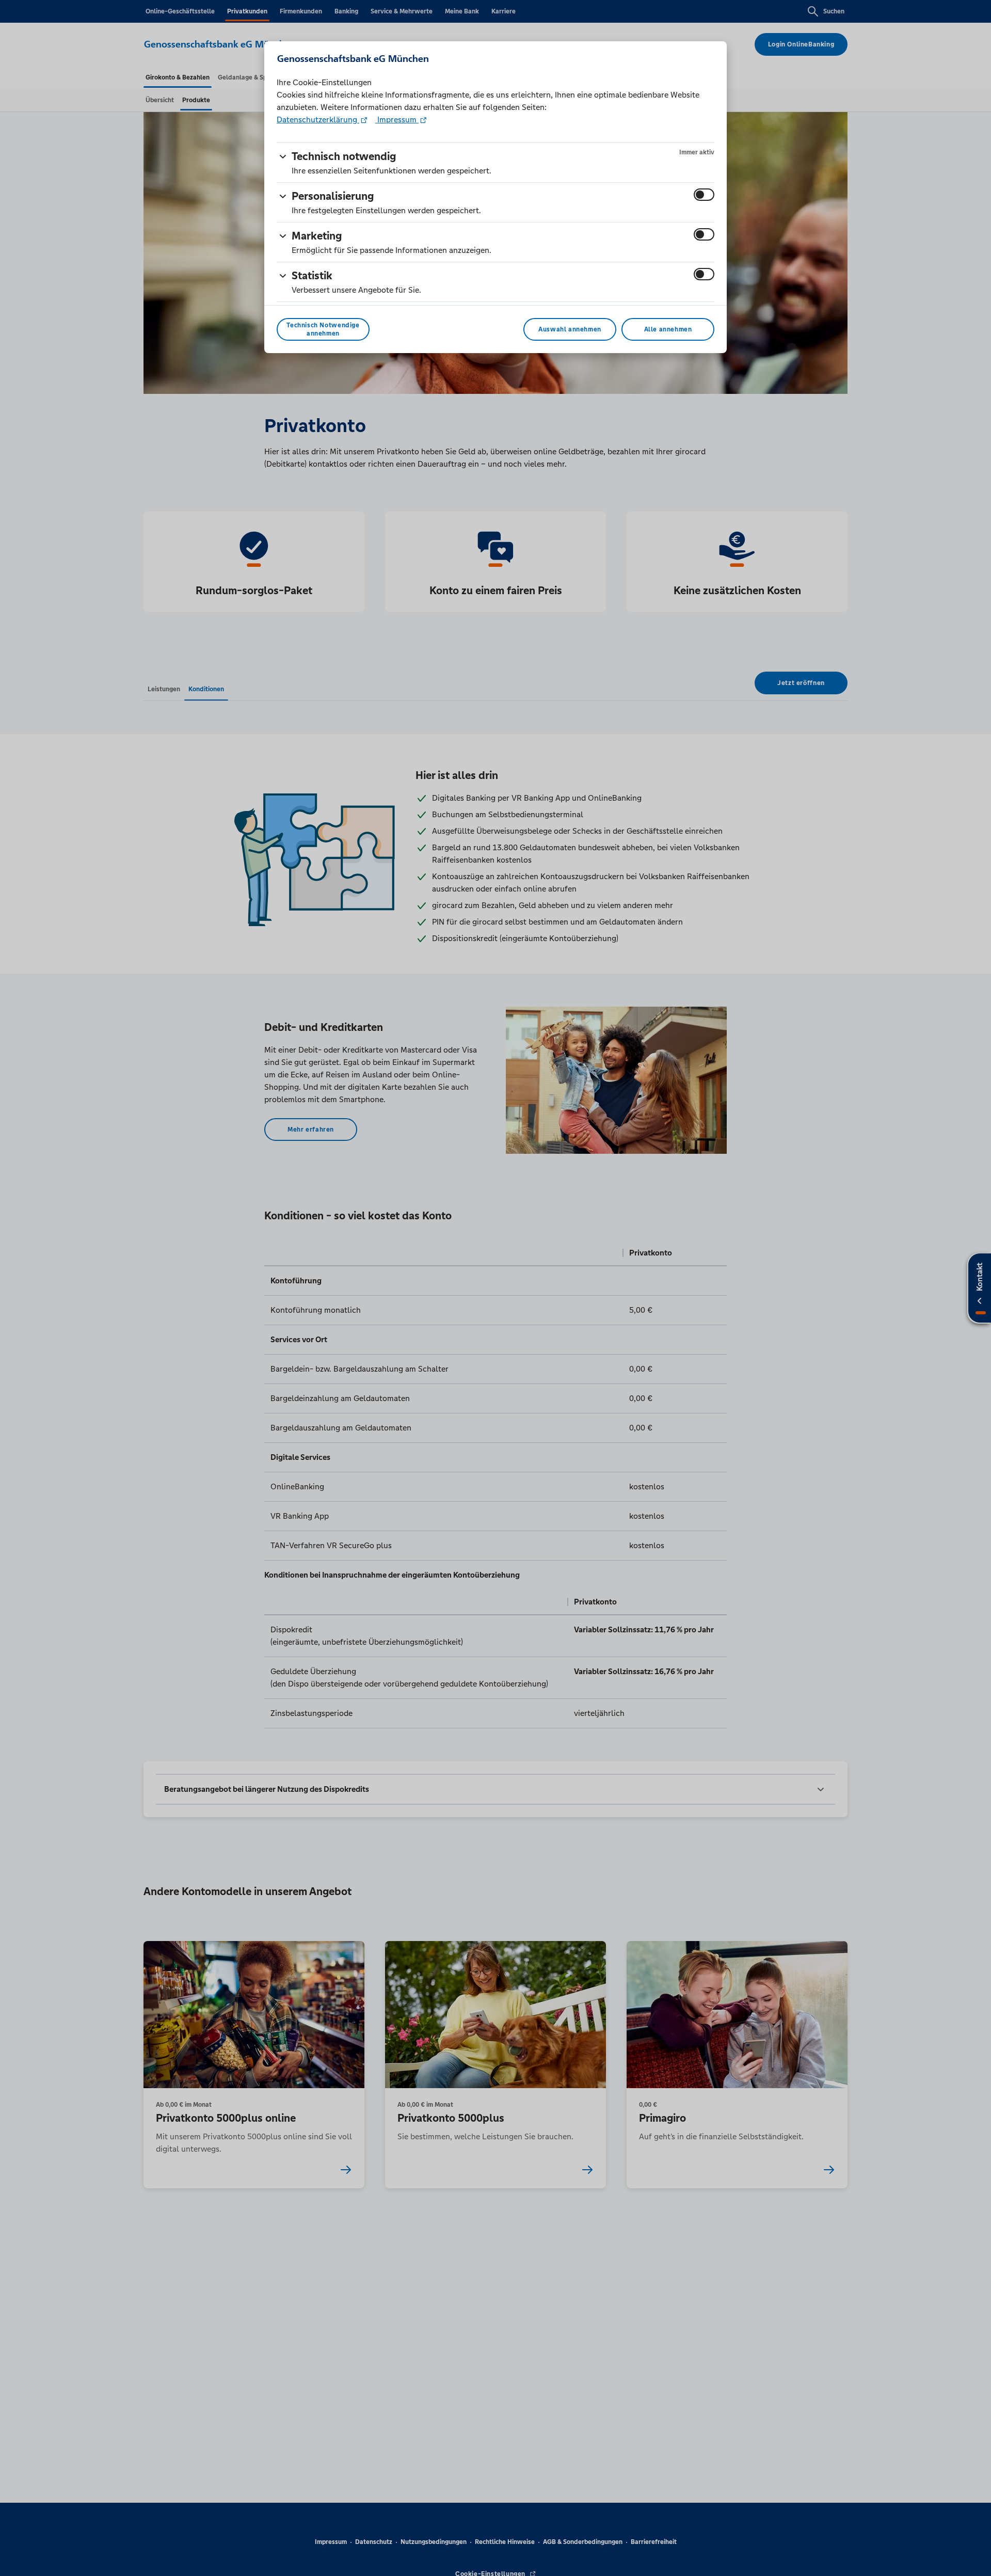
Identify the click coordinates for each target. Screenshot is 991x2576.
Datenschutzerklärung (318, 120)
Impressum (397, 120)
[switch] (704, 195)
